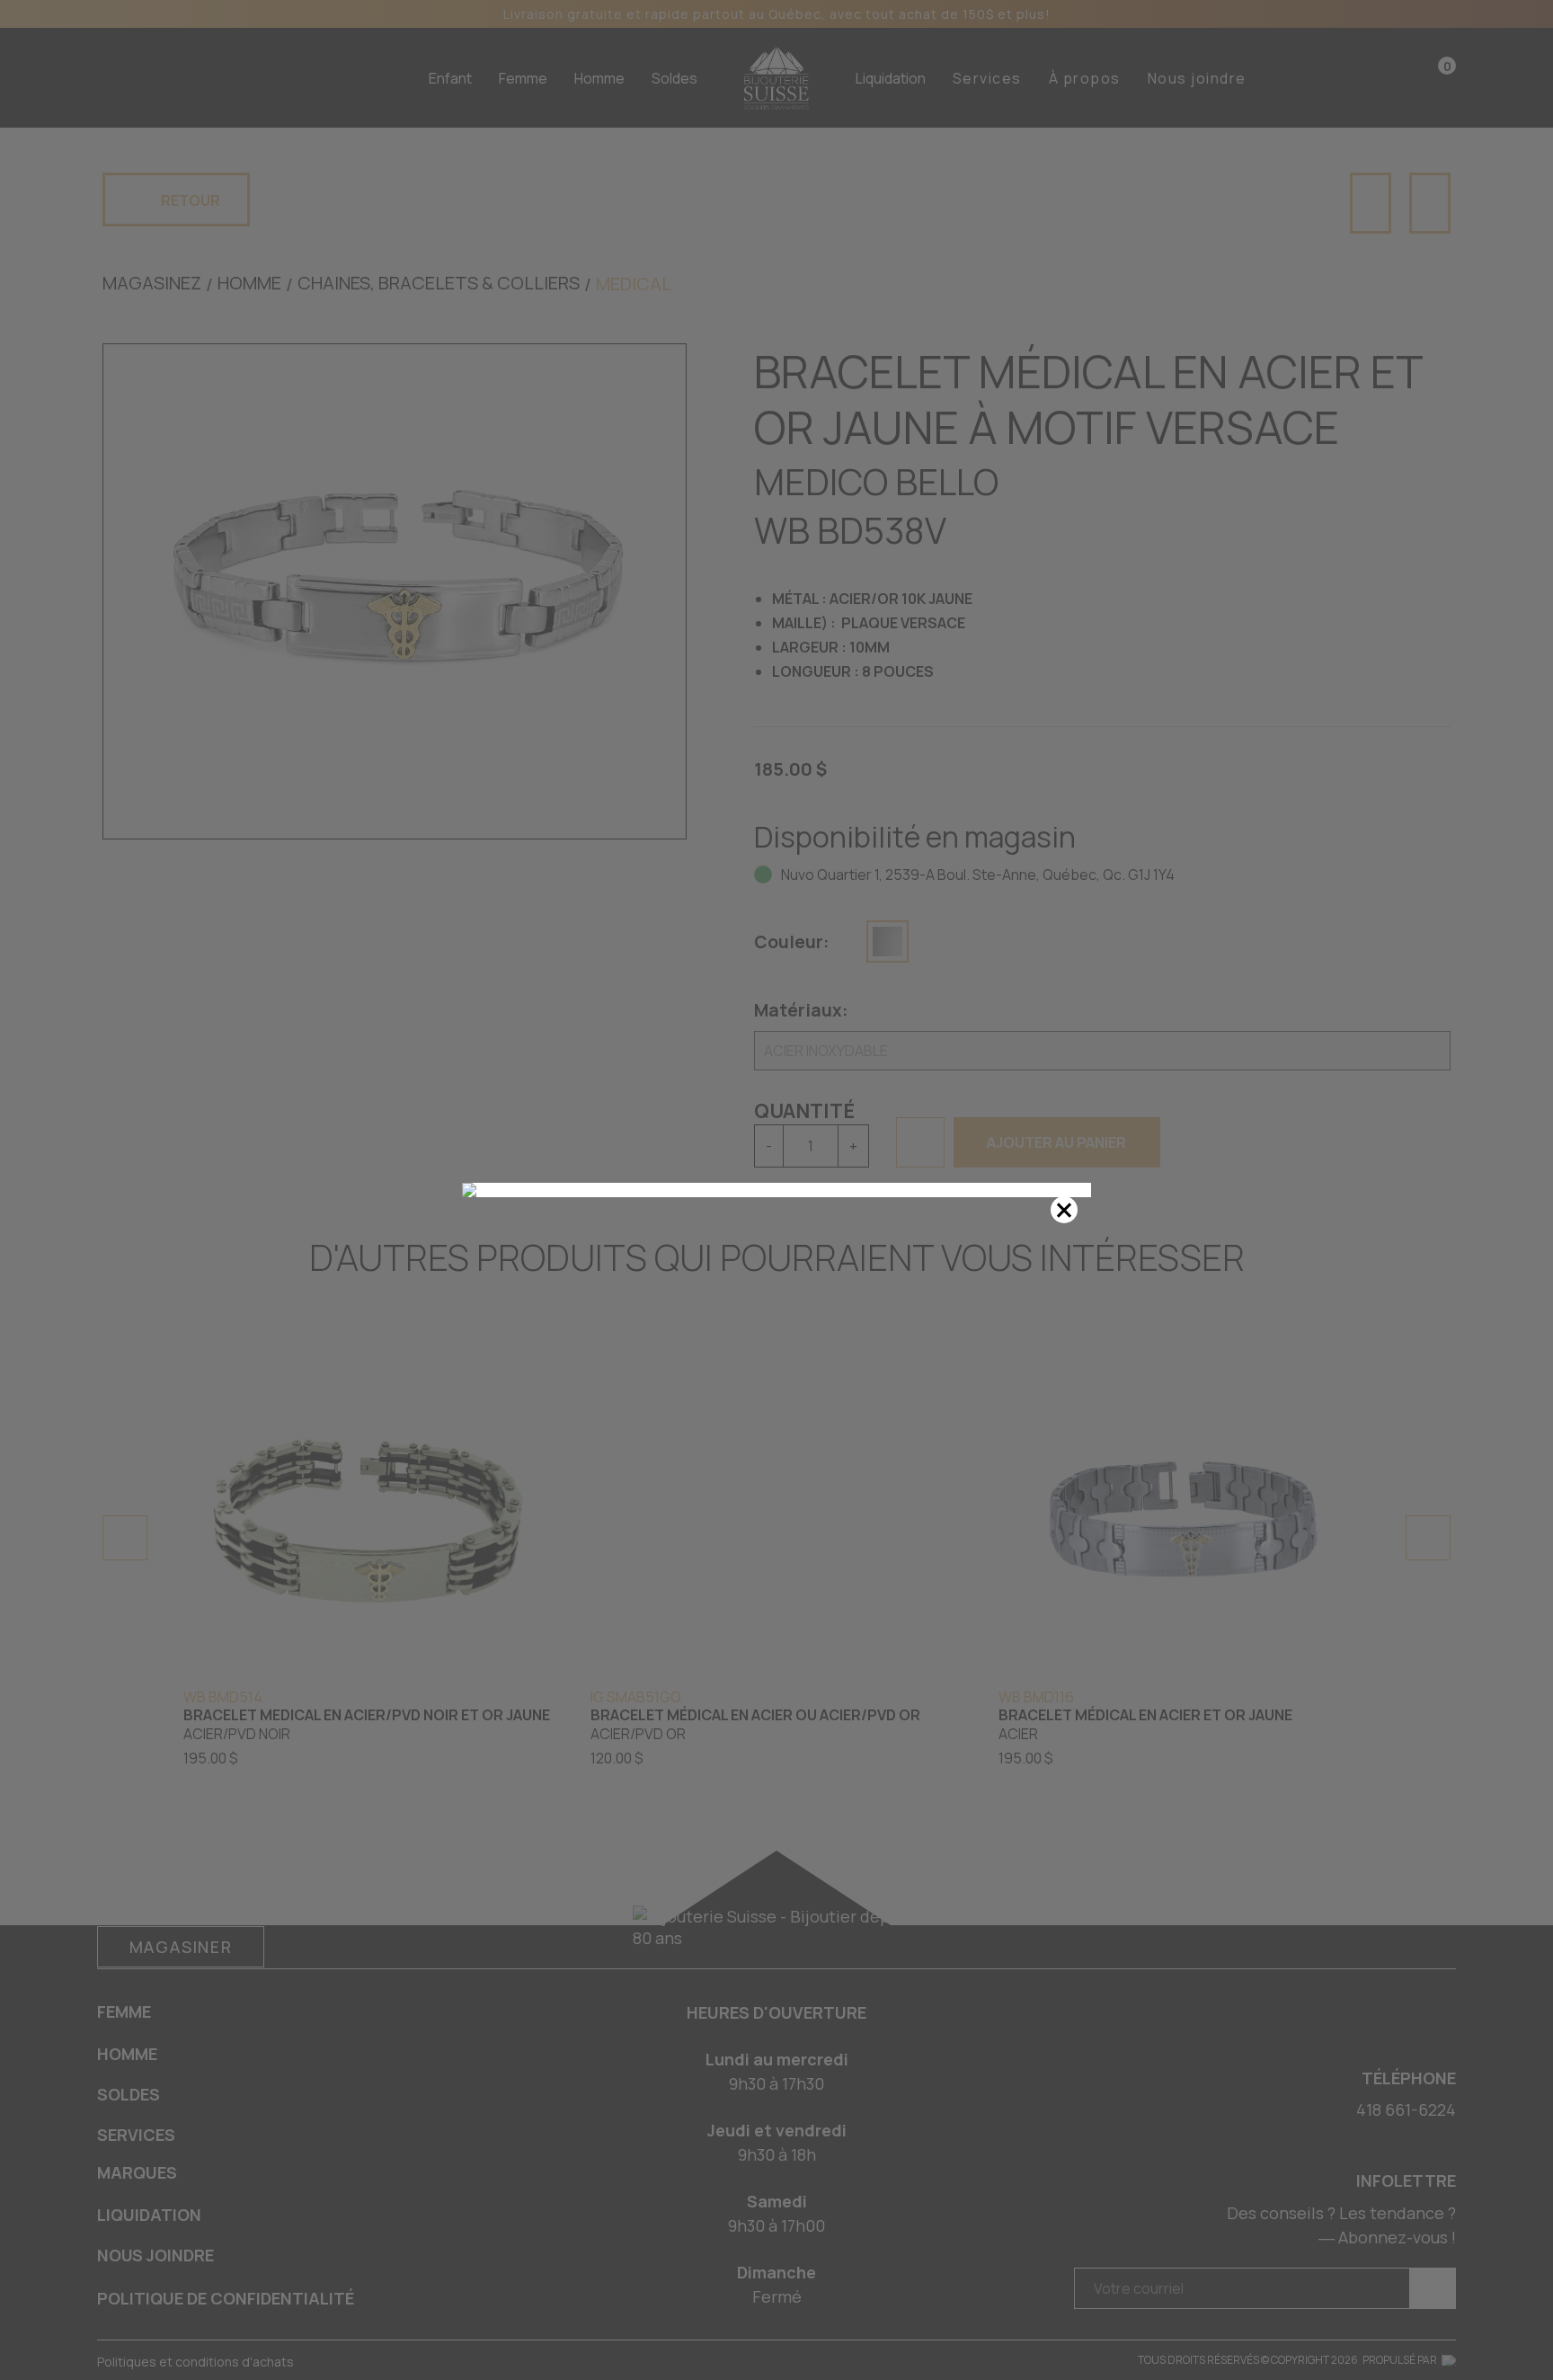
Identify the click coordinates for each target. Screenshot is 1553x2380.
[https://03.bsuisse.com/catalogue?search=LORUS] (776, 1190)
